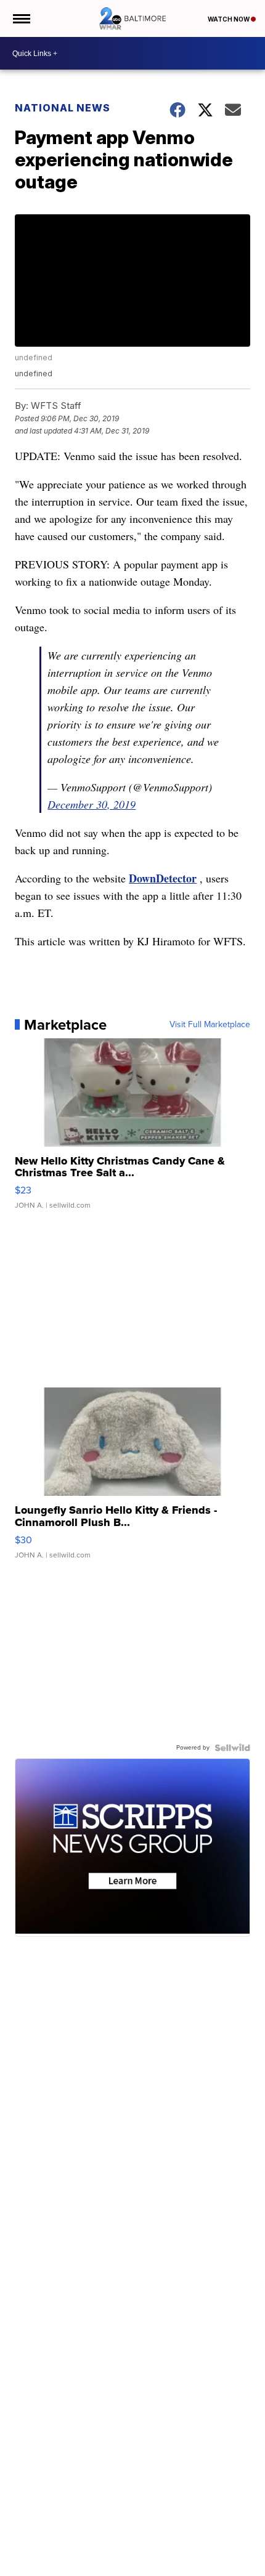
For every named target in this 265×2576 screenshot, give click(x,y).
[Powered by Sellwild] (232, 1748)
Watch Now (229, 19)
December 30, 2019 (92, 804)
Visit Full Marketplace (210, 1025)
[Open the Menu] (21, 18)
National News (63, 108)
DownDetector (163, 878)
